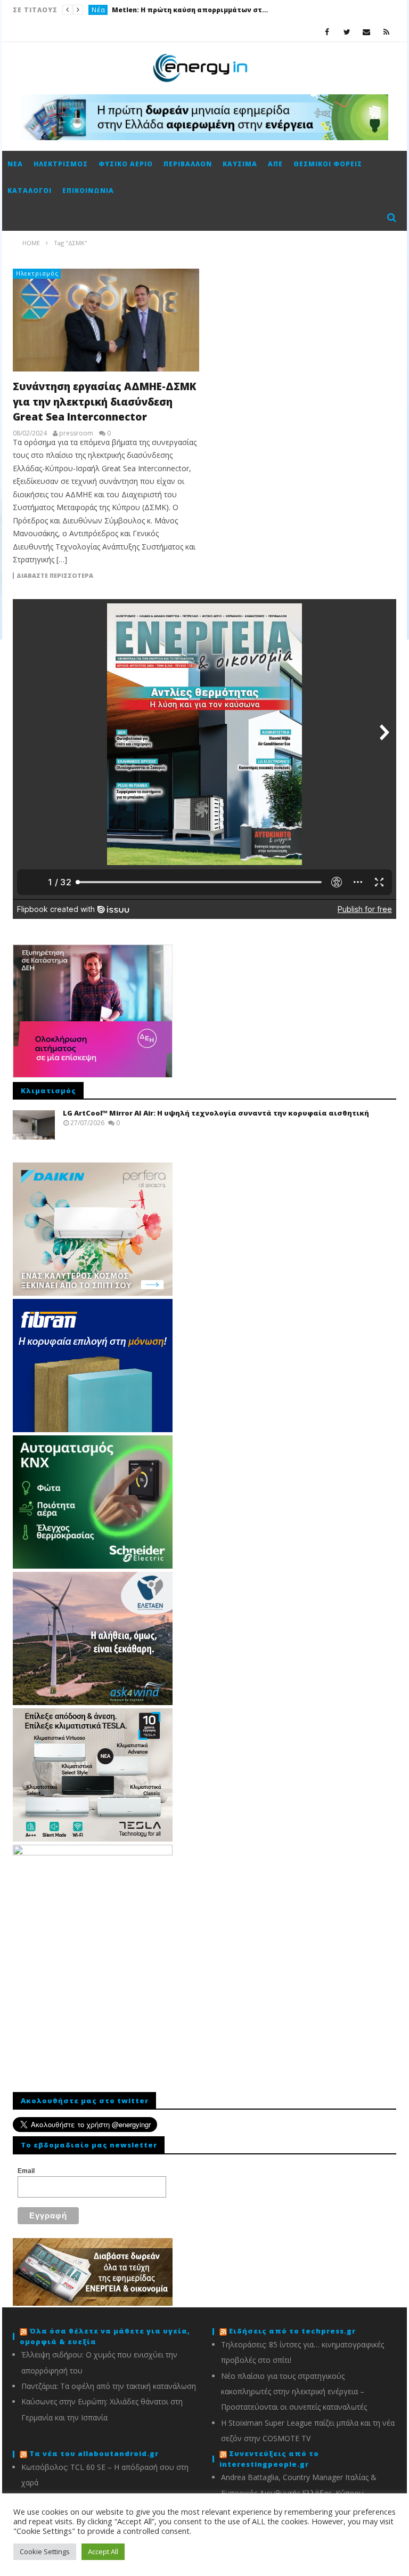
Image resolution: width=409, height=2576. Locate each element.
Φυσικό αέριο (126, 164)
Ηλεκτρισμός (61, 164)
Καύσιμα (240, 164)
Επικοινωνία (88, 191)
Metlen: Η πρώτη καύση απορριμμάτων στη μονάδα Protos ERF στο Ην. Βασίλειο (192, 10)
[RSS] (386, 32)
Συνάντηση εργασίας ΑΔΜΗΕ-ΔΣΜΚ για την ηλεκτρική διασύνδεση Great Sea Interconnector (105, 402)
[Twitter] (347, 32)
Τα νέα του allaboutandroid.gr (94, 2453)
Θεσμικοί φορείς (328, 164)
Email (26, 2171)
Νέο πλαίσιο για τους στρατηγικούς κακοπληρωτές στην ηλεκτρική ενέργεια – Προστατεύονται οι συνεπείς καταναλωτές (294, 2392)
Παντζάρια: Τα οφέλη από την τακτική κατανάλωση (109, 2386)
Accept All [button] (103, 2551)
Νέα (99, 10)
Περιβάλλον (188, 164)
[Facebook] (327, 32)
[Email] (367, 32)
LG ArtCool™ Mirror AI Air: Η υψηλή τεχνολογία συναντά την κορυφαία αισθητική (216, 1113)
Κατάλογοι (30, 191)
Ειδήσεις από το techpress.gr (292, 2331)
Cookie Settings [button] (45, 2551)
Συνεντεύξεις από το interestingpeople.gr (269, 2459)
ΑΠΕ (275, 164)
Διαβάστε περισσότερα (55, 576)
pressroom (76, 433)
